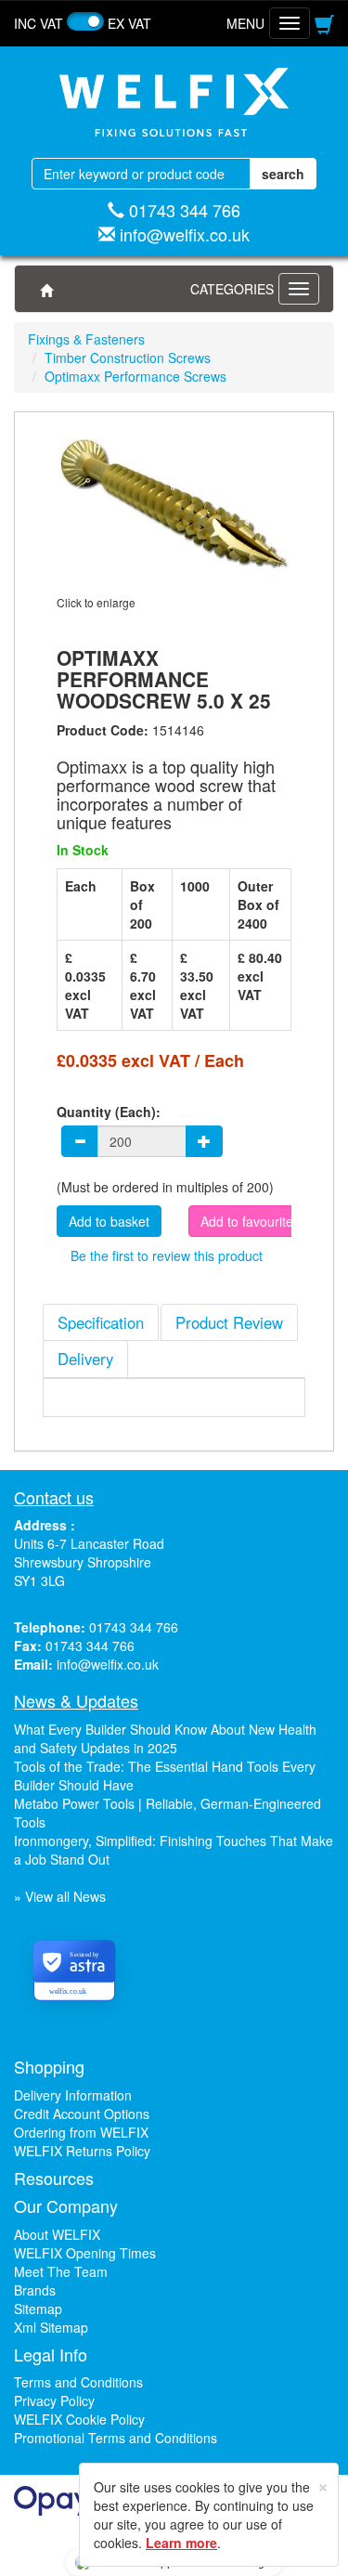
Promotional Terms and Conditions (116, 2438)
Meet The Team (61, 2271)
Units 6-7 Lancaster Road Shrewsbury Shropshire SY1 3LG (89, 1562)
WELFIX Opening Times (85, 2253)
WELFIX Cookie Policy (79, 2419)
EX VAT (129, 23)
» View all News (60, 1896)
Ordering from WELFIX (81, 2132)
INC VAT (39, 23)
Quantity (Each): (109, 1112)
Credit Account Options (82, 2114)
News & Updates (76, 1700)
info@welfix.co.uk (185, 234)
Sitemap (38, 2309)
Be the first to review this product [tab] (167, 1255)
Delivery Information (73, 2095)
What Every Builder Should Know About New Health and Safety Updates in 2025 (165, 1738)
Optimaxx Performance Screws (135, 376)
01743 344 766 (185, 210)
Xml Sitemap (51, 2327)
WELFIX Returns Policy (82, 2151)
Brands (35, 2290)
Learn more (181, 2543)
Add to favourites (250, 1221)
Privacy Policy (54, 2400)
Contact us (54, 1497)
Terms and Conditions (78, 2382)
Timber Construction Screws (128, 358)
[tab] (101, 1322)
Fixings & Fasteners (86, 339)
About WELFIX (57, 2234)
